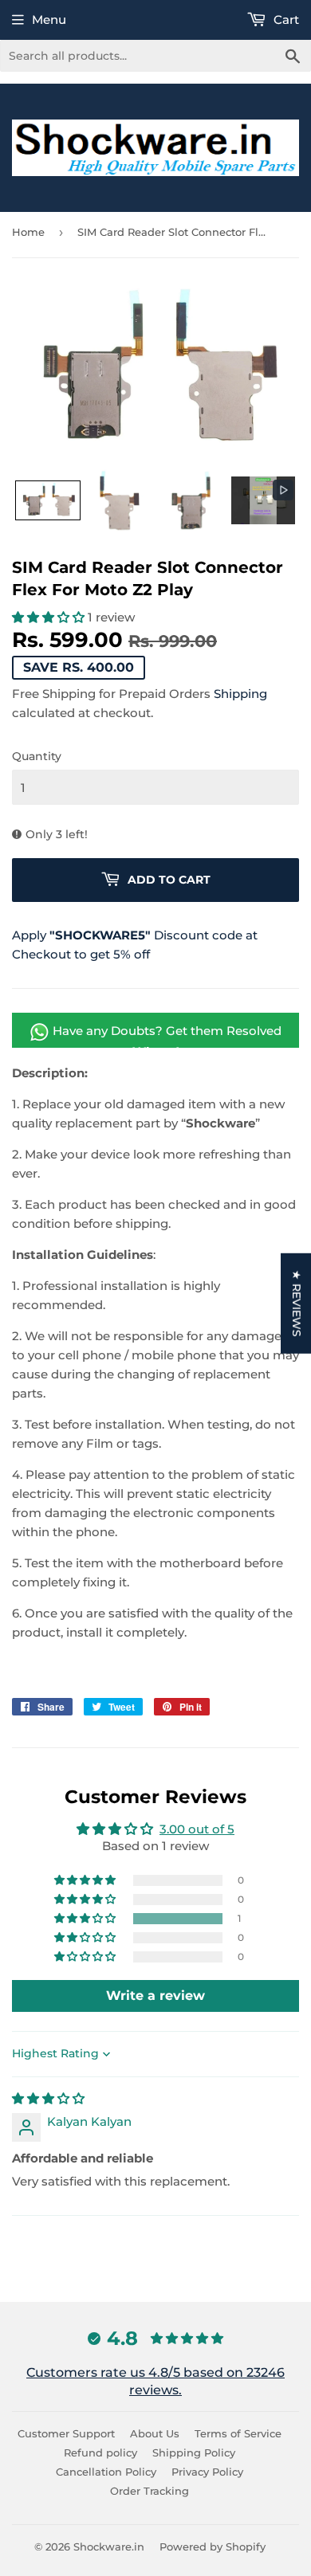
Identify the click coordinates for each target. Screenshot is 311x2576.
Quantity (37, 756)
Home (28, 232)
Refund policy (100, 2452)
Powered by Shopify (213, 2547)
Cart (285, 20)
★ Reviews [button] (297, 1303)
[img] (48, 2098)
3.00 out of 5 (197, 1829)
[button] (48, 500)
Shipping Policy (194, 2452)
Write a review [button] (155, 1996)
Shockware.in (109, 2547)
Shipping (240, 694)
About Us (155, 2433)
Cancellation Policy (106, 2472)
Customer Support (66, 2433)
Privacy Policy (207, 2472)
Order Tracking (150, 2491)
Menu (49, 20)
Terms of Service (238, 2433)
